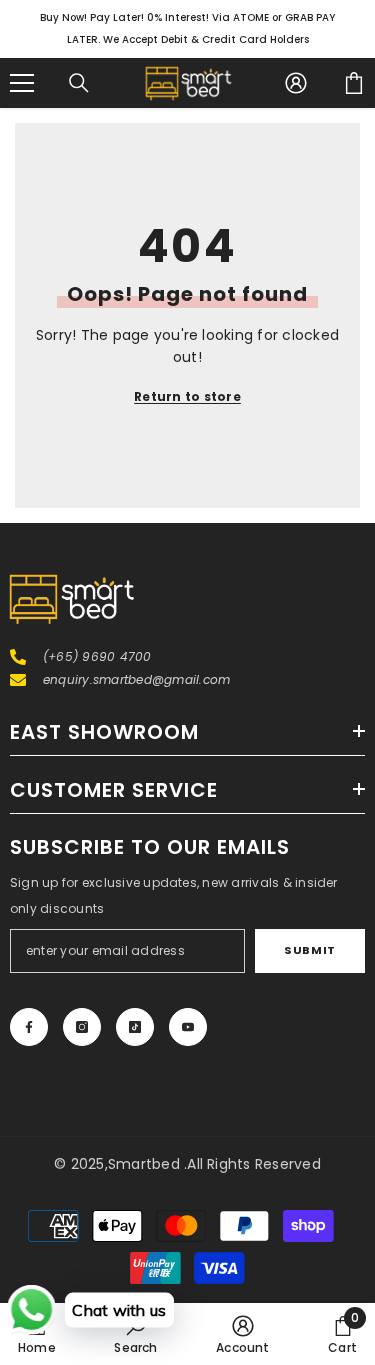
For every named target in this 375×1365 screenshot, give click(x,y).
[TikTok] (135, 1027)
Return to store (187, 396)
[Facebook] (29, 1027)
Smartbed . (147, 1164)
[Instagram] (82, 1027)
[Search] (79, 83)
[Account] (296, 83)
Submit (309, 950)
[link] (135, 1334)
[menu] (22, 83)
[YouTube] (188, 1027)
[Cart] (354, 83)
